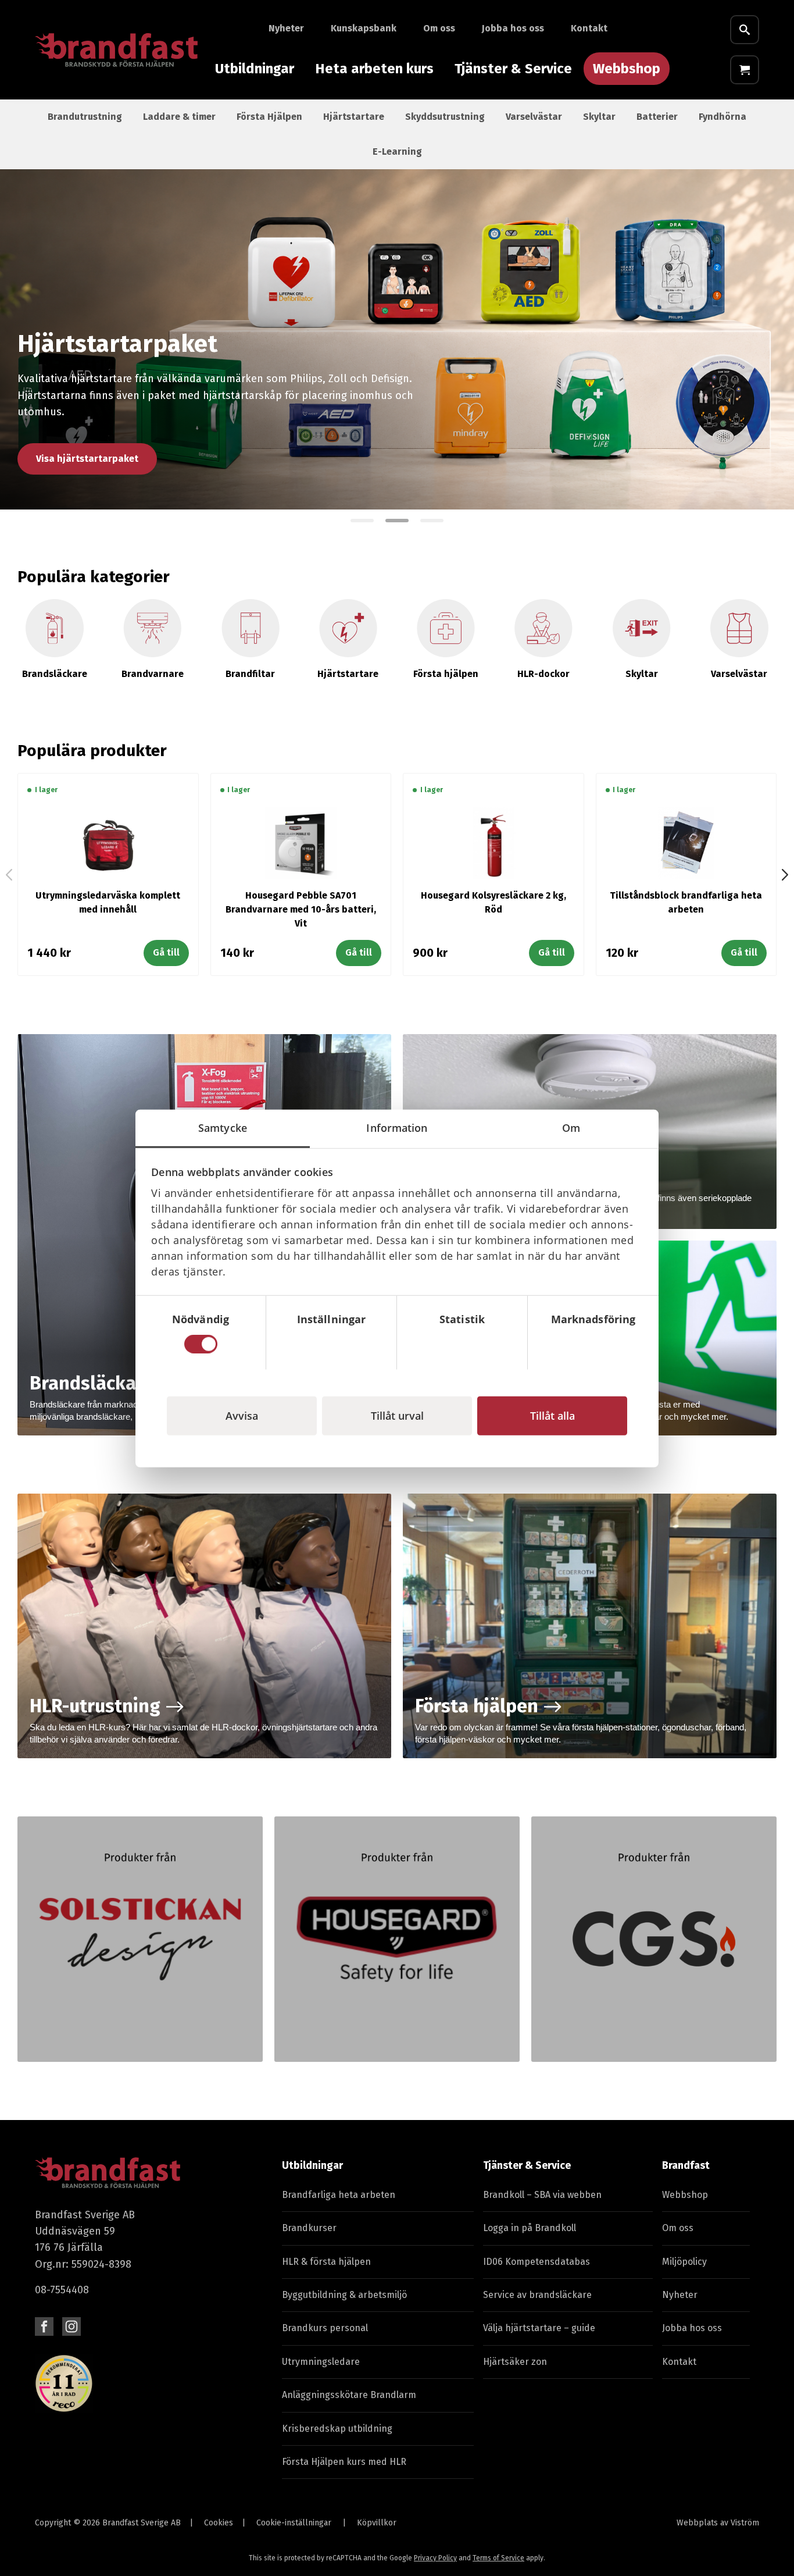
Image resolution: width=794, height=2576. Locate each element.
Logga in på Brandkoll (530, 2228)
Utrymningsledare (321, 2362)
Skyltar (599, 117)
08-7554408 (62, 2290)
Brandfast (686, 2165)
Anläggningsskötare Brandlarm (349, 2395)
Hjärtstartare (354, 117)
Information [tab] (397, 1127)
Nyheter (286, 28)
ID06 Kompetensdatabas (537, 2262)
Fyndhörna (723, 117)
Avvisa (242, 1415)
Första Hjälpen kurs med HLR (344, 2462)
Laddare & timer (179, 117)
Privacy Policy (435, 2558)
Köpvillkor (377, 2523)
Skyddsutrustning (445, 117)
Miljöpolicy (684, 2262)
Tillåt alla (552, 1415)
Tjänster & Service (513, 69)
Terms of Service (498, 2558)
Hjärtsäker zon (515, 2362)
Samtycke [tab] (223, 1127)
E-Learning (397, 152)
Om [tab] (571, 1127)
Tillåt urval (397, 1415)
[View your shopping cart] (745, 70)
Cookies (219, 2523)
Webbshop (627, 69)
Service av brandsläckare (537, 2295)
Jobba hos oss (513, 28)
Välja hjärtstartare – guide (539, 2328)
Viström (745, 2523)
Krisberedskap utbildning (337, 2429)
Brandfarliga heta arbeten (339, 2195)
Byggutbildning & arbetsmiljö (344, 2295)
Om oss (439, 28)
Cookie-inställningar (294, 2523)
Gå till (166, 952)
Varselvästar (534, 117)
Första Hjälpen (269, 117)
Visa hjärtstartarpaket (87, 459)
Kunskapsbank (364, 28)
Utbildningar (255, 69)
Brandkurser (309, 2228)
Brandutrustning (85, 117)
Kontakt (589, 28)
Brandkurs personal (325, 2328)
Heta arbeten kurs (374, 69)
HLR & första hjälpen (326, 2262)
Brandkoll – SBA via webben (542, 2195)
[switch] (332, 1344)
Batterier (657, 117)
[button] (362, 521)
